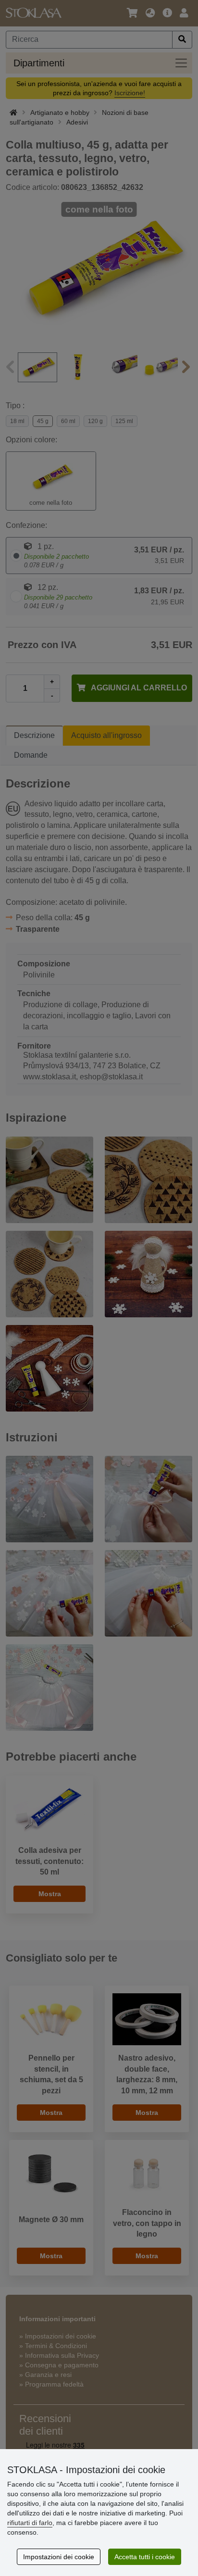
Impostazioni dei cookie (59, 2557)
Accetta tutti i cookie (145, 2557)
